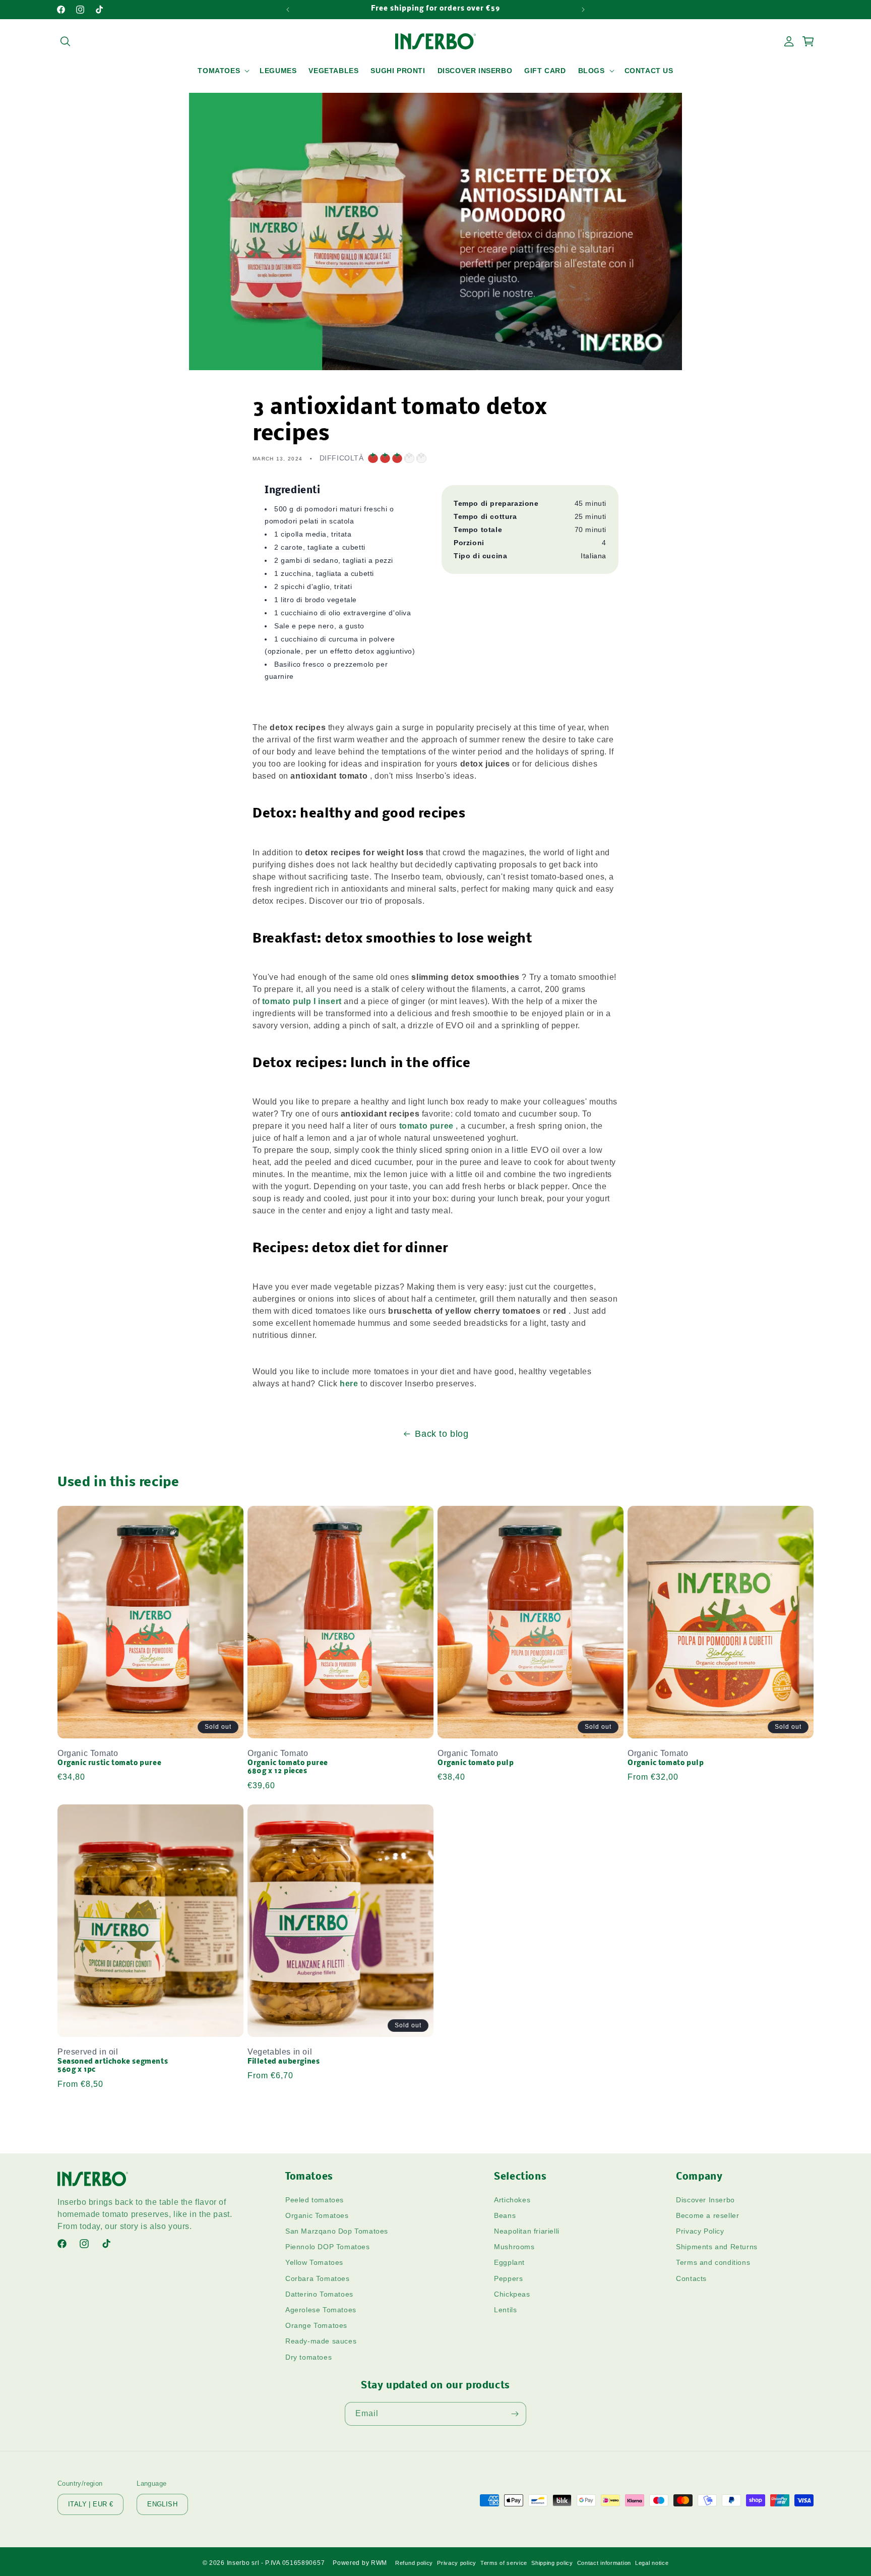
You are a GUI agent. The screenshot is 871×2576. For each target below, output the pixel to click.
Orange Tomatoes (316, 2325)
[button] (65, 41)
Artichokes (512, 2200)
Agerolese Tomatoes (321, 2310)
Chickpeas (512, 2294)
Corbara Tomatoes (318, 2278)
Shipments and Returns (717, 2247)
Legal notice (652, 2563)
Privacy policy (457, 2563)
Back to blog (442, 1434)
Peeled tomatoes (315, 2200)
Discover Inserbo (705, 2200)
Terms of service (504, 2563)
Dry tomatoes (308, 2357)
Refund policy (414, 2563)
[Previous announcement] (288, 10)
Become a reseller (707, 2215)
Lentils (505, 2310)
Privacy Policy (700, 2231)
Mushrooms (514, 2247)
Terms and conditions (713, 2262)
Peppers (508, 2278)
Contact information (604, 2563)
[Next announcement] (583, 10)
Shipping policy (552, 2563)
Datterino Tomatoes (319, 2294)
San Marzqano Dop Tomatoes (337, 2231)
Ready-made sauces (321, 2341)
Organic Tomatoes (317, 2215)
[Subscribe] (515, 2414)
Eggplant (509, 2262)
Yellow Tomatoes (314, 2262)
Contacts (691, 2278)
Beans (505, 2215)
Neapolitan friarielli (527, 2231)
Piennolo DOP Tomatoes (328, 2247)
